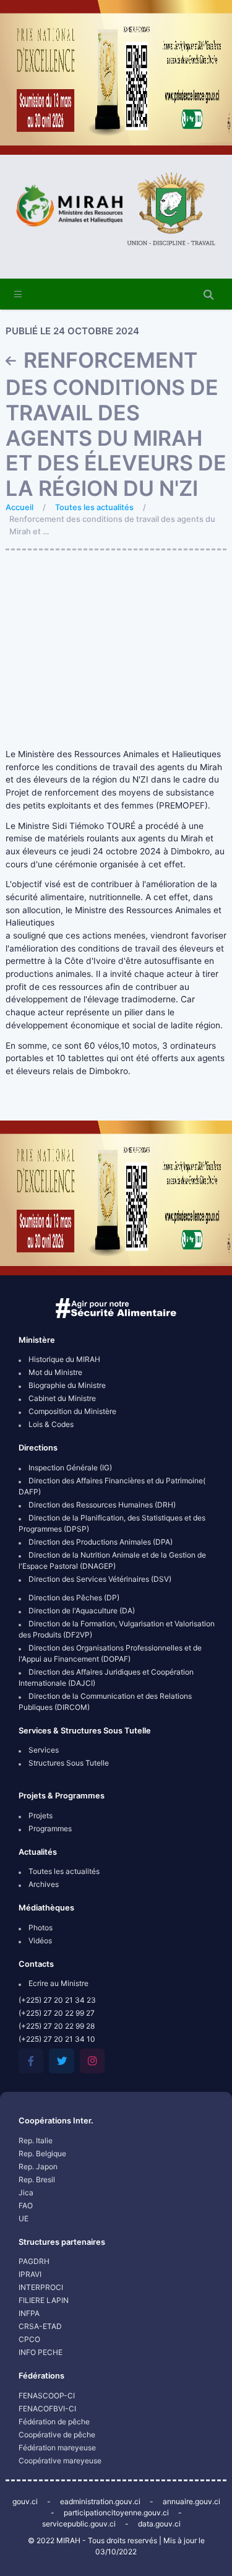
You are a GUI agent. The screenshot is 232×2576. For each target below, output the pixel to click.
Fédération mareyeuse (57, 2448)
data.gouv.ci (159, 2524)
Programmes (49, 1828)
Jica (26, 2192)
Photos (40, 1928)
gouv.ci (25, 2501)
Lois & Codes (50, 1424)
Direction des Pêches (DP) (73, 1598)
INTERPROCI (41, 2287)
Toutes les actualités (94, 507)
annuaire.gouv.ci (191, 2501)
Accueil (19, 507)
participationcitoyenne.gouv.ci (116, 2513)
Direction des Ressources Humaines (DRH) (101, 1505)
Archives (43, 1884)
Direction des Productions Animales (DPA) (100, 1542)
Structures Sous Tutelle (68, 1763)
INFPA (29, 2313)
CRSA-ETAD (40, 2326)
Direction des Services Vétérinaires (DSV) (99, 1579)
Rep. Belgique (42, 2153)
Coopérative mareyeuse (60, 2461)
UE (24, 2218)
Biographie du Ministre (66, 1385)
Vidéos (39, 1941)
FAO (26, 2205)
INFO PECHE (41, 2352)
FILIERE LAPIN (44, 2300)
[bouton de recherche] (208, 295)
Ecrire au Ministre (58, 1983)
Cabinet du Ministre (61, 1398)
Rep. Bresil (37, 2179)
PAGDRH (34, 2261)
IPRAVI (30, 2274)
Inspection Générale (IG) (69, 1468)
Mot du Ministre (54, 1372)
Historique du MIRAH (63, 1359)
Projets (40, 1815)
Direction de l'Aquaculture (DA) (81, 1611)
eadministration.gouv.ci (100, 2501)
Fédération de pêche (54, 2422)
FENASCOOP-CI (47, 2396)
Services (43, 1750)
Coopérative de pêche (57, 2435)
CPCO (29, 2339)
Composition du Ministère (71, 1411)
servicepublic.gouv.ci (79, 2524)
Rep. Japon (38, 2166)
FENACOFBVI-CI (47, 2409)
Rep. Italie (36, 2140)
